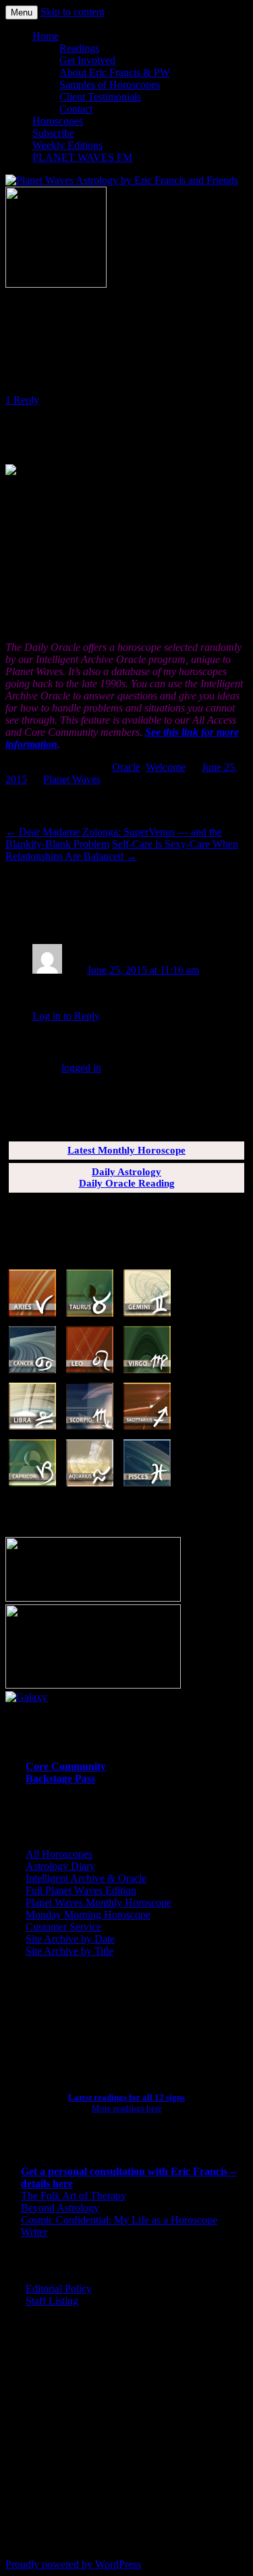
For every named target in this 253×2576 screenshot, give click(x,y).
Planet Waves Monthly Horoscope (99, 1903)
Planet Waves (72, 779)
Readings (79, 48)
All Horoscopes (59, 1854)
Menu (22, 12)
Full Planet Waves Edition (81, 1890)
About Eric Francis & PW (115, 72)
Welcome (166, 767)
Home (46, 36)
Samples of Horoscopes (110, 85)
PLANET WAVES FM (82, 157)
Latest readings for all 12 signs (126, 2097)
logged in (81, 1068)
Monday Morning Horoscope (88, 1915)
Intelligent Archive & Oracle (86, 1878)
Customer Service (63, 1927)
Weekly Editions (67, 145)
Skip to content (73, 12)
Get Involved (87, 60)
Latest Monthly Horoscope (126, 1150)
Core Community (66, 1766)
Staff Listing (52, 2301)
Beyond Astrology (60, 2208)
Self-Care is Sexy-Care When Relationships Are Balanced (122, 850)
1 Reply (22, 400)
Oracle (126, 767)
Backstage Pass (60, 1779)
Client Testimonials (100, 97)
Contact (76, 109)
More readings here (127, 2108)
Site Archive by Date (70, 1939)
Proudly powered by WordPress (73, 2564)
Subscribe (53, 133)
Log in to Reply (66, 1016)
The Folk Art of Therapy (74, 2196)
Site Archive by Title (69, 1951)
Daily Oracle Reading (127, 1183)
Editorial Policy (59, 2289)
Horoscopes (58, 121)
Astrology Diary (60, 1866)
